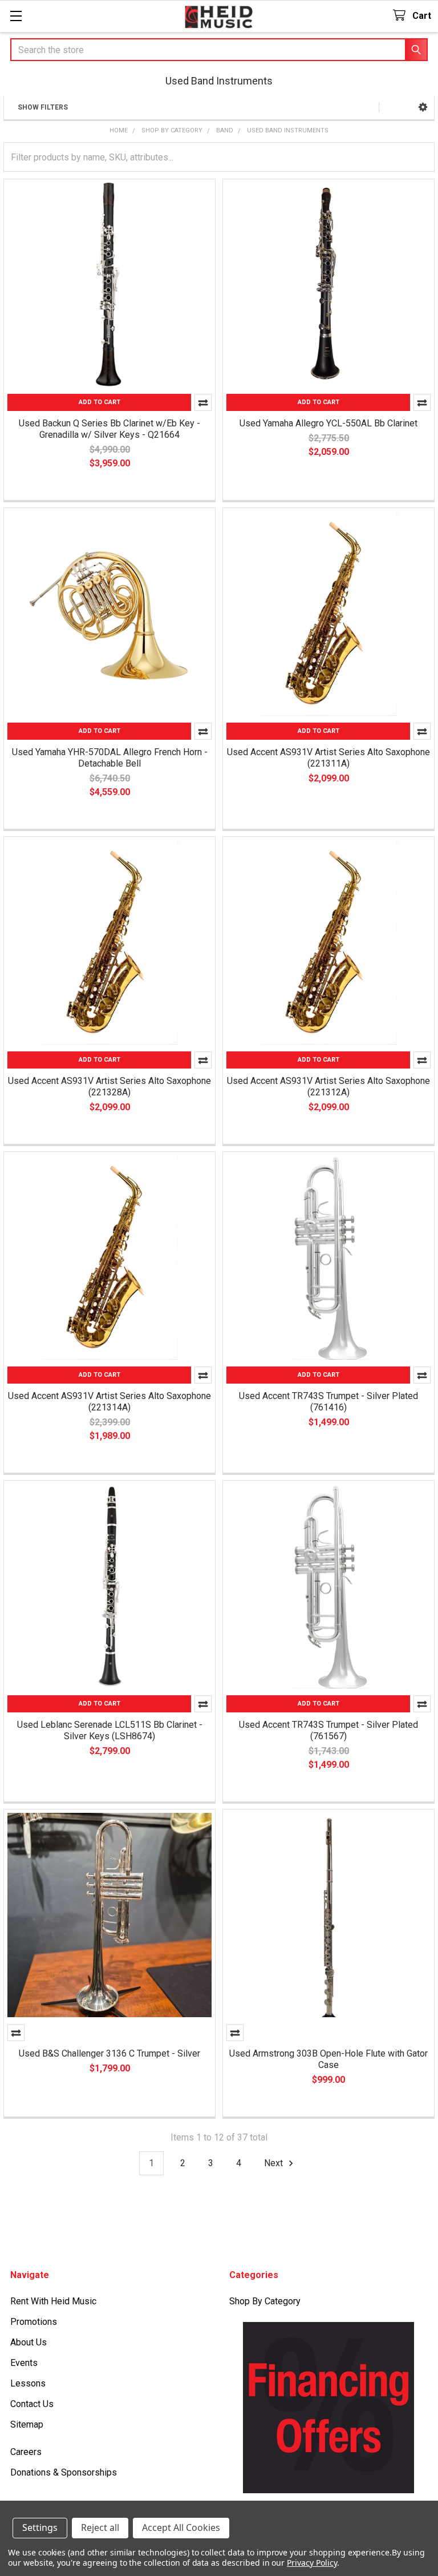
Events (24, 2363)
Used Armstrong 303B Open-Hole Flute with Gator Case (328, 2059)
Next (275, 2163)
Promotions (34, 2322)
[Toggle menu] (16, 16)
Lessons (28, 2383)
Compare (203, 402)
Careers (26, 2452)
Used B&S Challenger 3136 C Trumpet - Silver (109, 2053)
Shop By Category (265, 2301)
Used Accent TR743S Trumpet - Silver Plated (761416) (328, 1402)
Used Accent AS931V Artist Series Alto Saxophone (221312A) (328, 1087)
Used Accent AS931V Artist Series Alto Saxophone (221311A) (328, 758)
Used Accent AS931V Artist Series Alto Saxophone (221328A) (109, 1087)
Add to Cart (100, 402)
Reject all (100, 2527)
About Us (29, 2342)
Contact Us (32, 2404)
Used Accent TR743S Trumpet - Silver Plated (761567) (328, 1730)
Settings (40, 2527)
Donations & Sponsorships (64, 2472)
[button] (423, 107)
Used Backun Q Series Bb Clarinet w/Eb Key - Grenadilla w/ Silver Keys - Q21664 (109, 429)
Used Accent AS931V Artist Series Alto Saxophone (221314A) (109, 1402)
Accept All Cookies (181, 2527)
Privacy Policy (312, 2563)
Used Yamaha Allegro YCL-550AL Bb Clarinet (328, 423)
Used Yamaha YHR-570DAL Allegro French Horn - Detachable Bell (110, 758)
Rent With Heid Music (53, 2301)
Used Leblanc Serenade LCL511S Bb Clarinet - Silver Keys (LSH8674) (110, 1730)
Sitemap (27, 2424)
